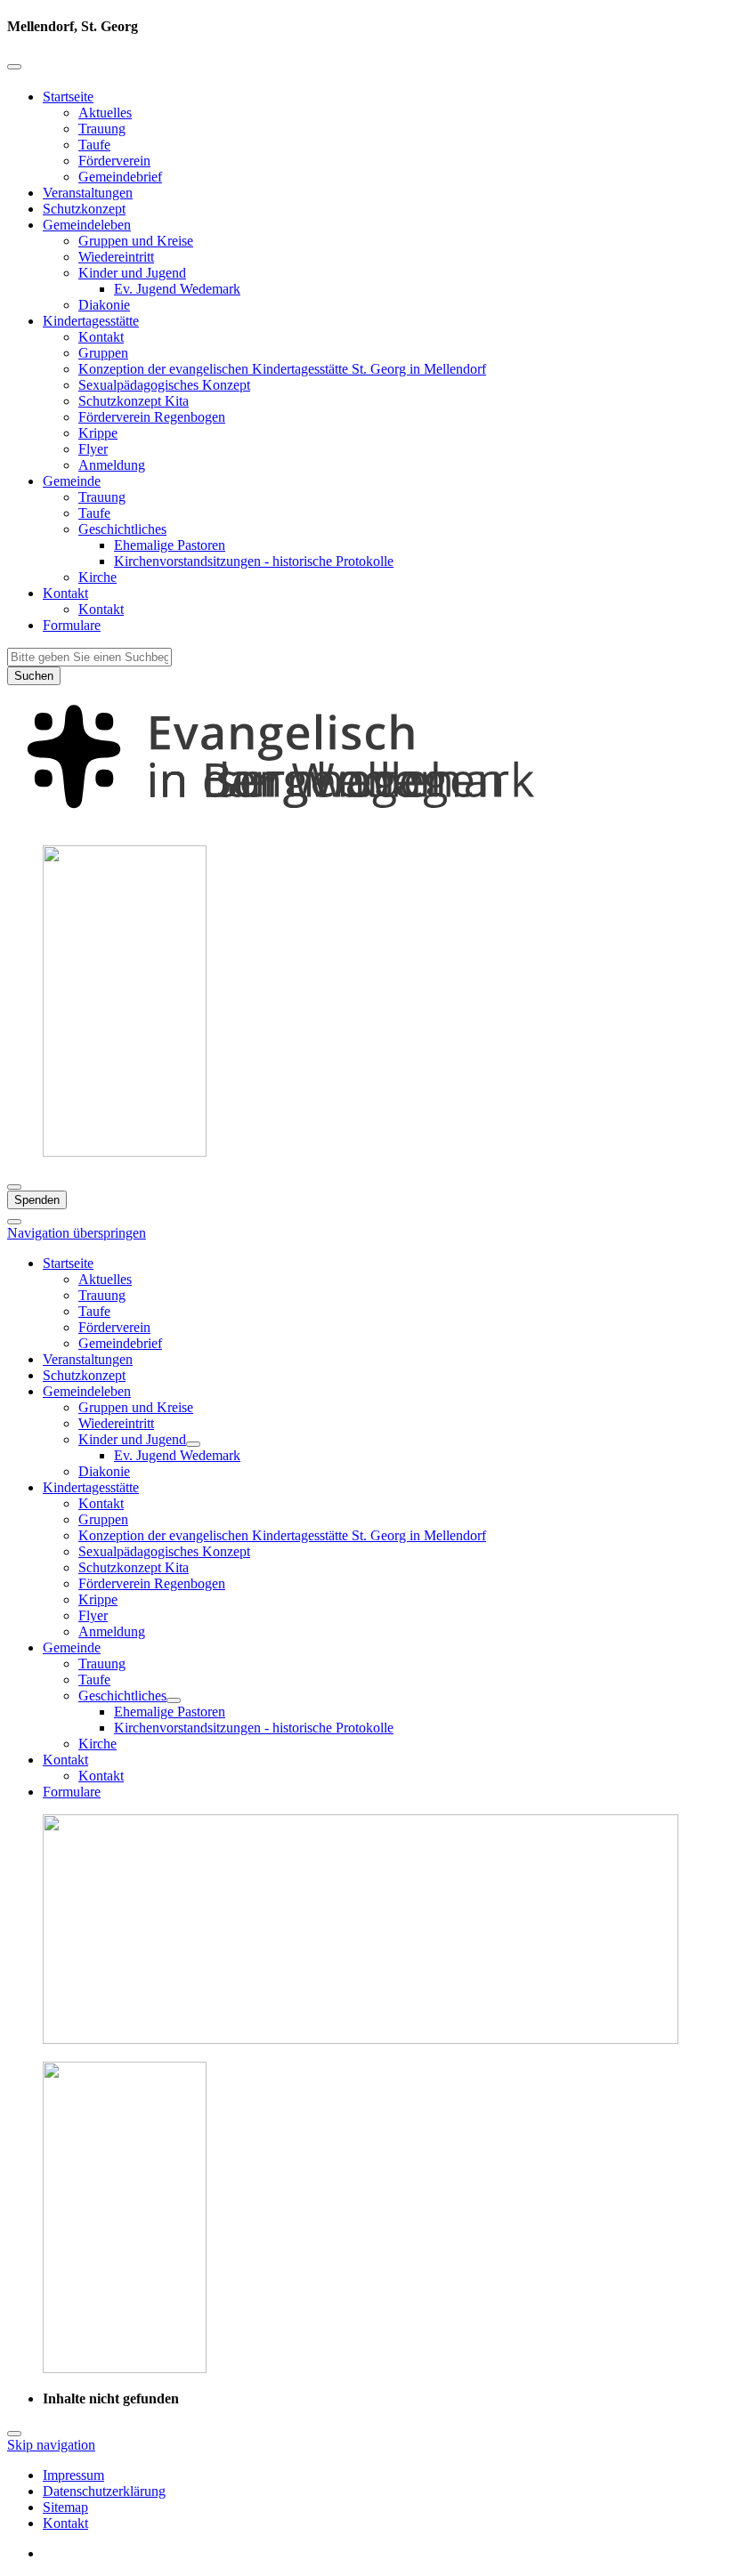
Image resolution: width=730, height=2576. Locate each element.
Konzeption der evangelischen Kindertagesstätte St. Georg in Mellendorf (282, 369)
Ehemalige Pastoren (170, 545)
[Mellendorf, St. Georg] (365, 823)
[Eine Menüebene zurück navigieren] (14, 67)
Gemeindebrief (120, 177)
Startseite (68, 97)
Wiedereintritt (116, 257)
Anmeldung (112, 465)
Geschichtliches (122, 529)
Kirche (97, 577)
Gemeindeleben (87, 225)
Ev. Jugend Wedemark (177, 289)
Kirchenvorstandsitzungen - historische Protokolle (254, 561)
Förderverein (114, 161)
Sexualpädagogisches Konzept (164, 385)
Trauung (102, 129)
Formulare (72, 625)
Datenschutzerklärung (104, 2491)
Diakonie (104, 305)
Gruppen (103, 353)
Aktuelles (105, 113)
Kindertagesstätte (91, 321)
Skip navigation (51, 2445)
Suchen (34, 676)
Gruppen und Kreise (136, 241)
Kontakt (101, 337)
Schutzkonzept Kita (134, 401)
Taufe (94, 145)
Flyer (93, 449)
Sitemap (65, 2507)
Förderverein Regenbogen (152, 417)
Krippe (98, 433)
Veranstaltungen (88, 193)
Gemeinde (72, 481)
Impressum (73, 2475)
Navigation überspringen (77, 1233)
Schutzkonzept (84, 209)
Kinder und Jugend (132, 273)
